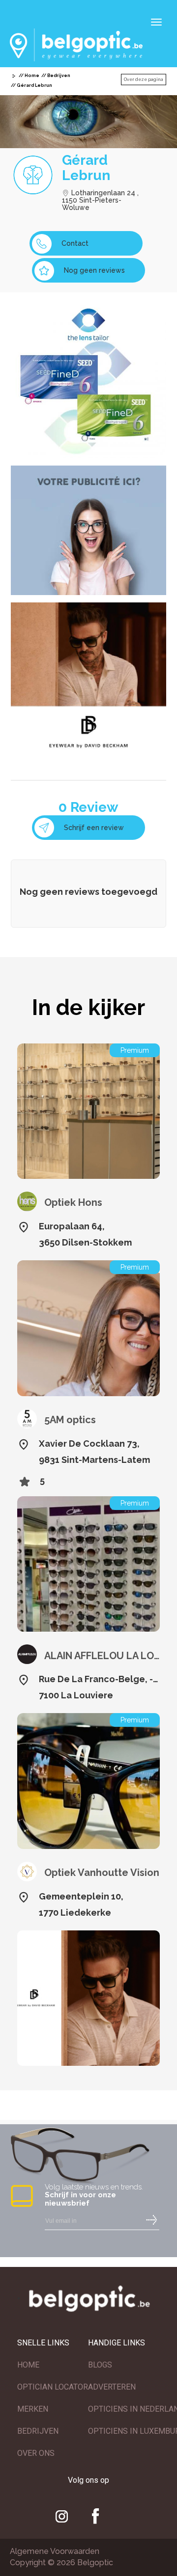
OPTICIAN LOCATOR (53, 2387)
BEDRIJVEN (38, 2431)
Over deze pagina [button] (144, 79)
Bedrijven (59, 76)
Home (32, 76)
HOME (28, 2365)
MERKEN (33, 2409)
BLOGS (100, 2365)
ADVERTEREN (112, 2387)
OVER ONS (36, 2453)
